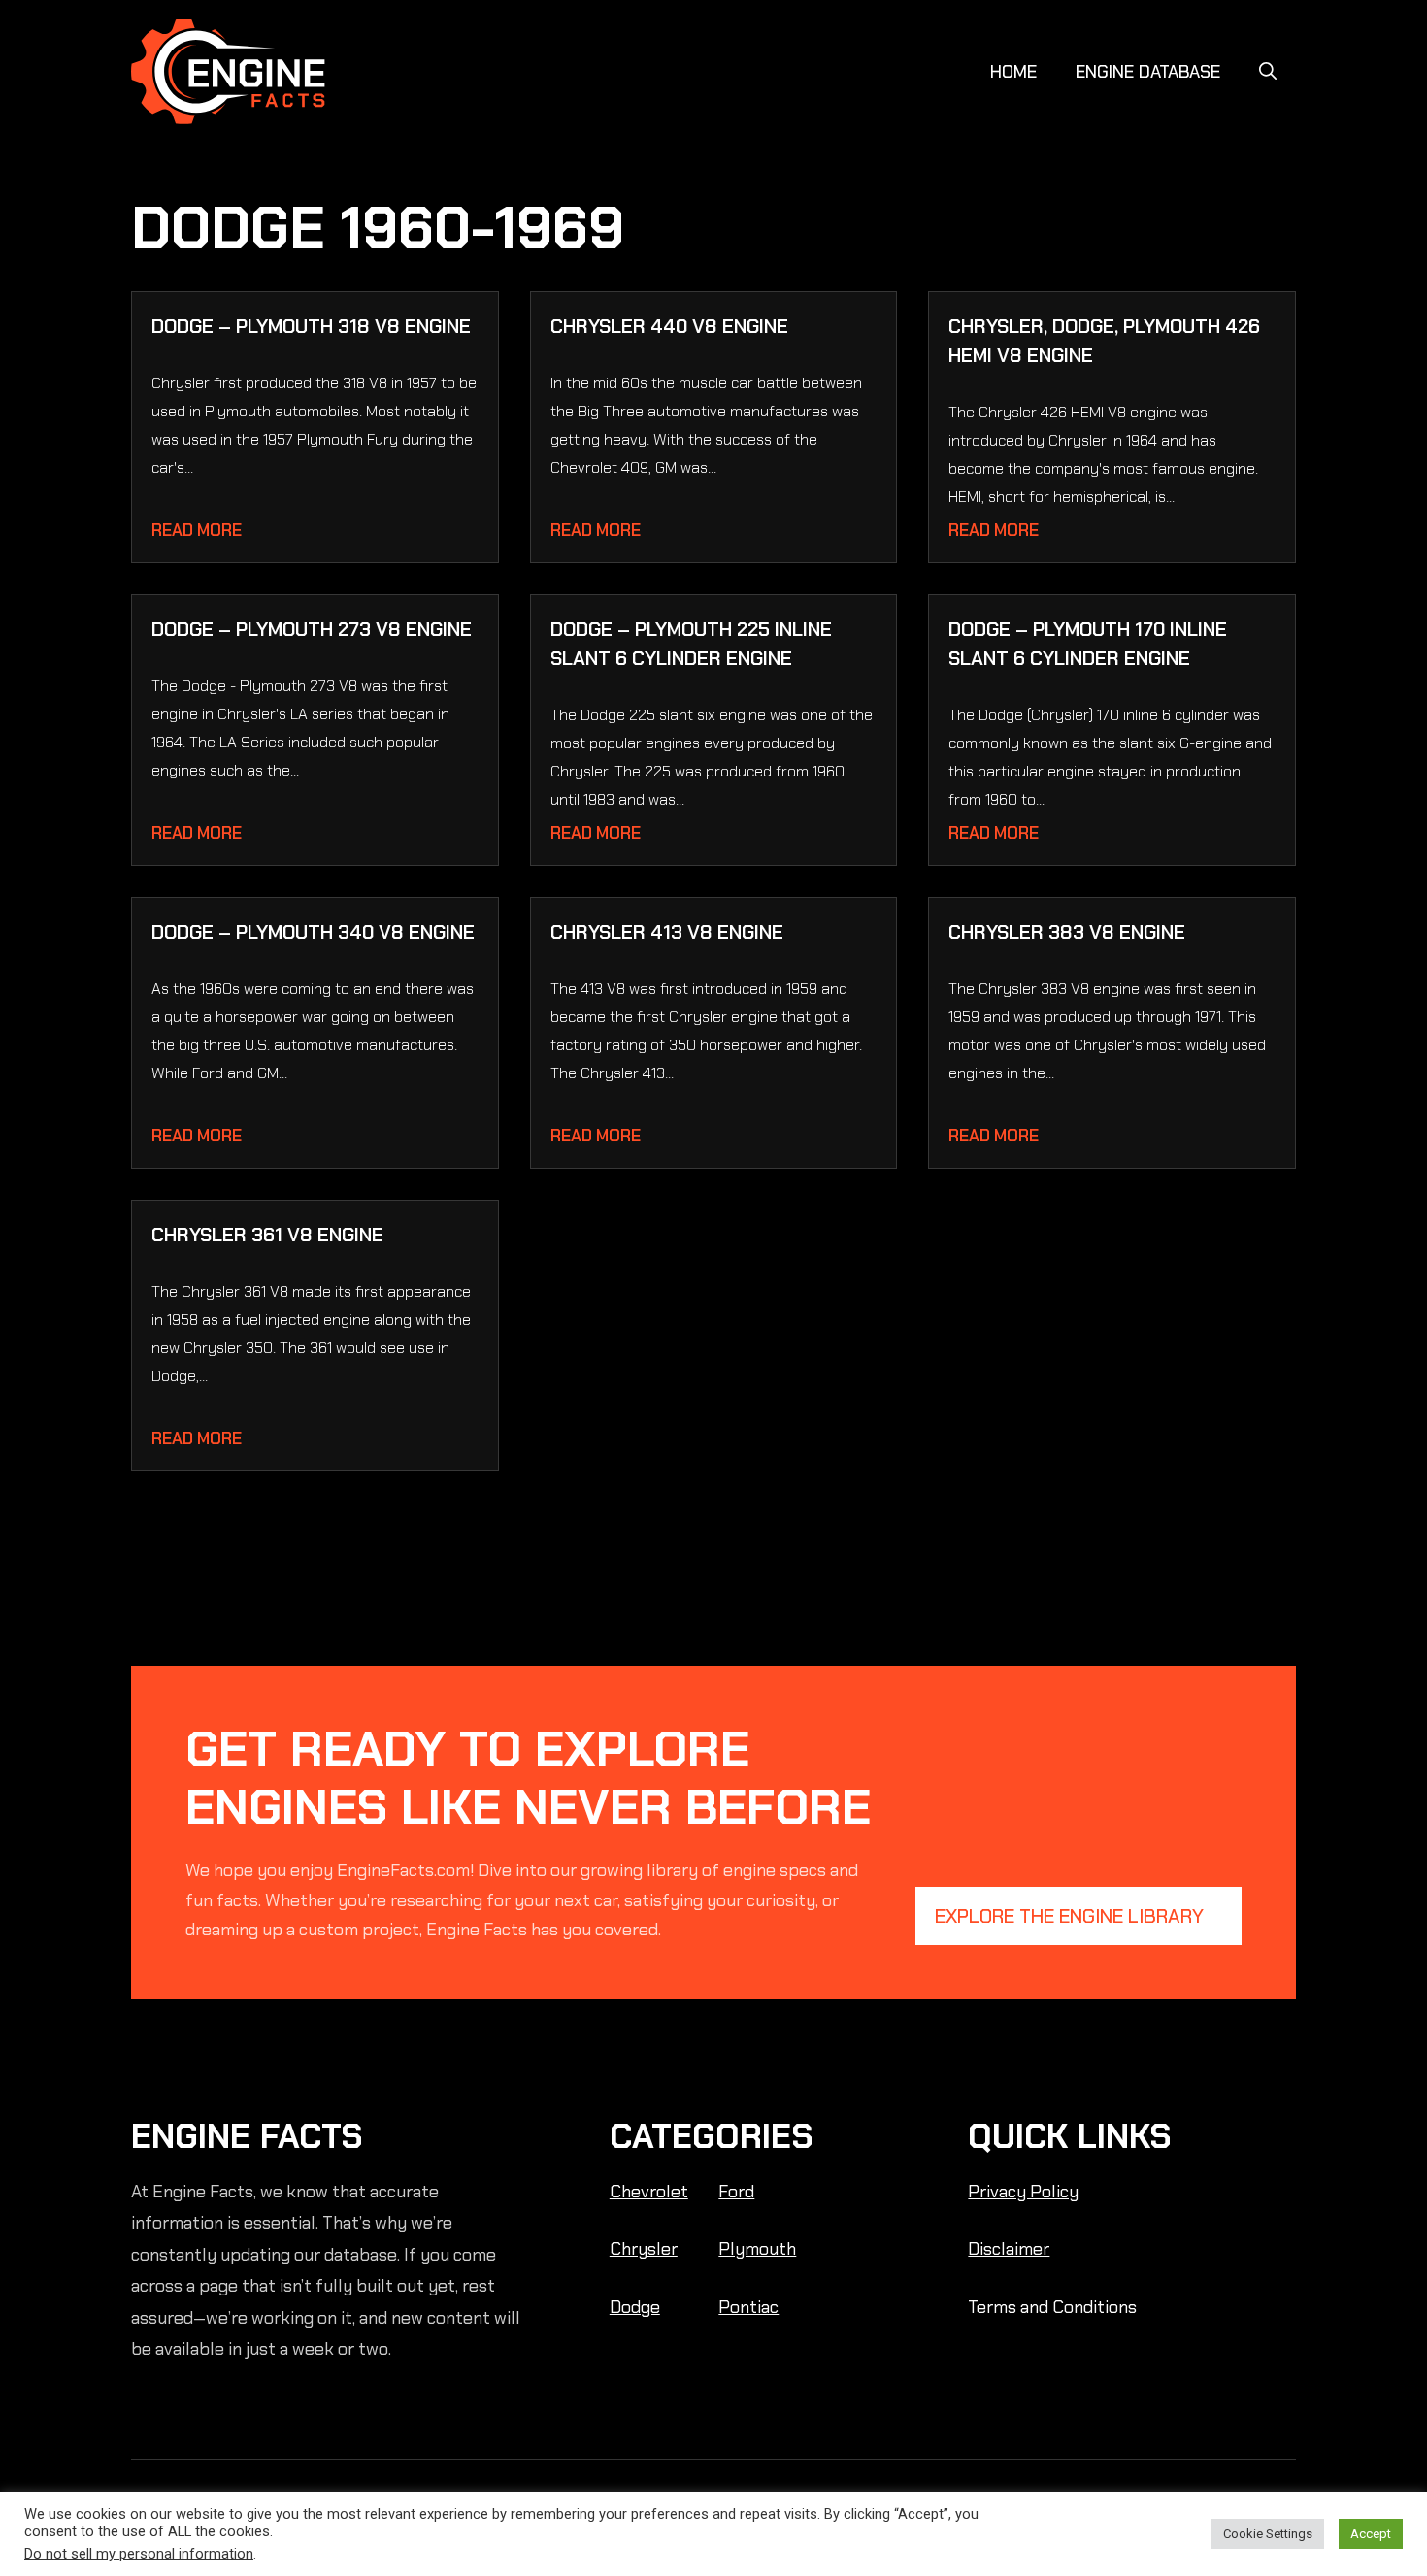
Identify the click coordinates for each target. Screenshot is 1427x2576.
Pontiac (748, 2307)
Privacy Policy (1023, 2192)
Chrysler (644, 2249)
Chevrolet (649, 2192)
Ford (736, 2192)
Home (1013, 72)
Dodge (635, 2307)
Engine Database (1148, 72)
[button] (1268, 72)
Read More (197, 530)
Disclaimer (1009, 2249)
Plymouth (757, 2249)
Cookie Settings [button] (1268, 2534)
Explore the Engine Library (1069, 1916)
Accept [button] (1371, 2534)
